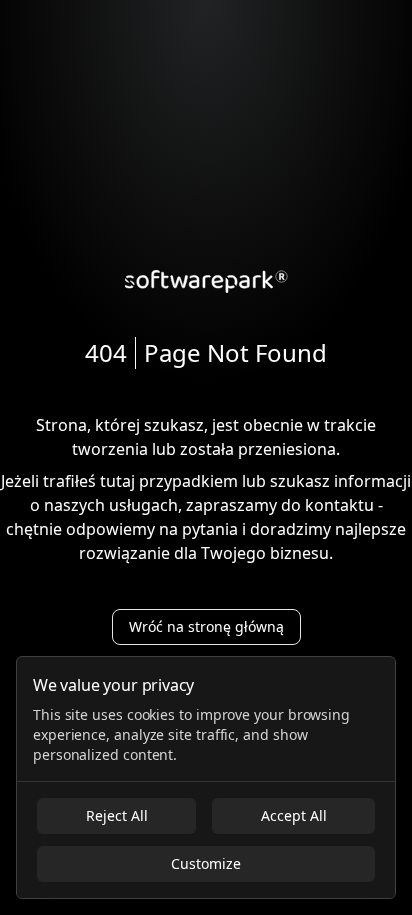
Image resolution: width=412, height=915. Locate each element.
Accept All (294, 815)
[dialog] (206, 777)
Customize (206, 863)
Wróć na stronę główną (206, 626)
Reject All (117, 815)
